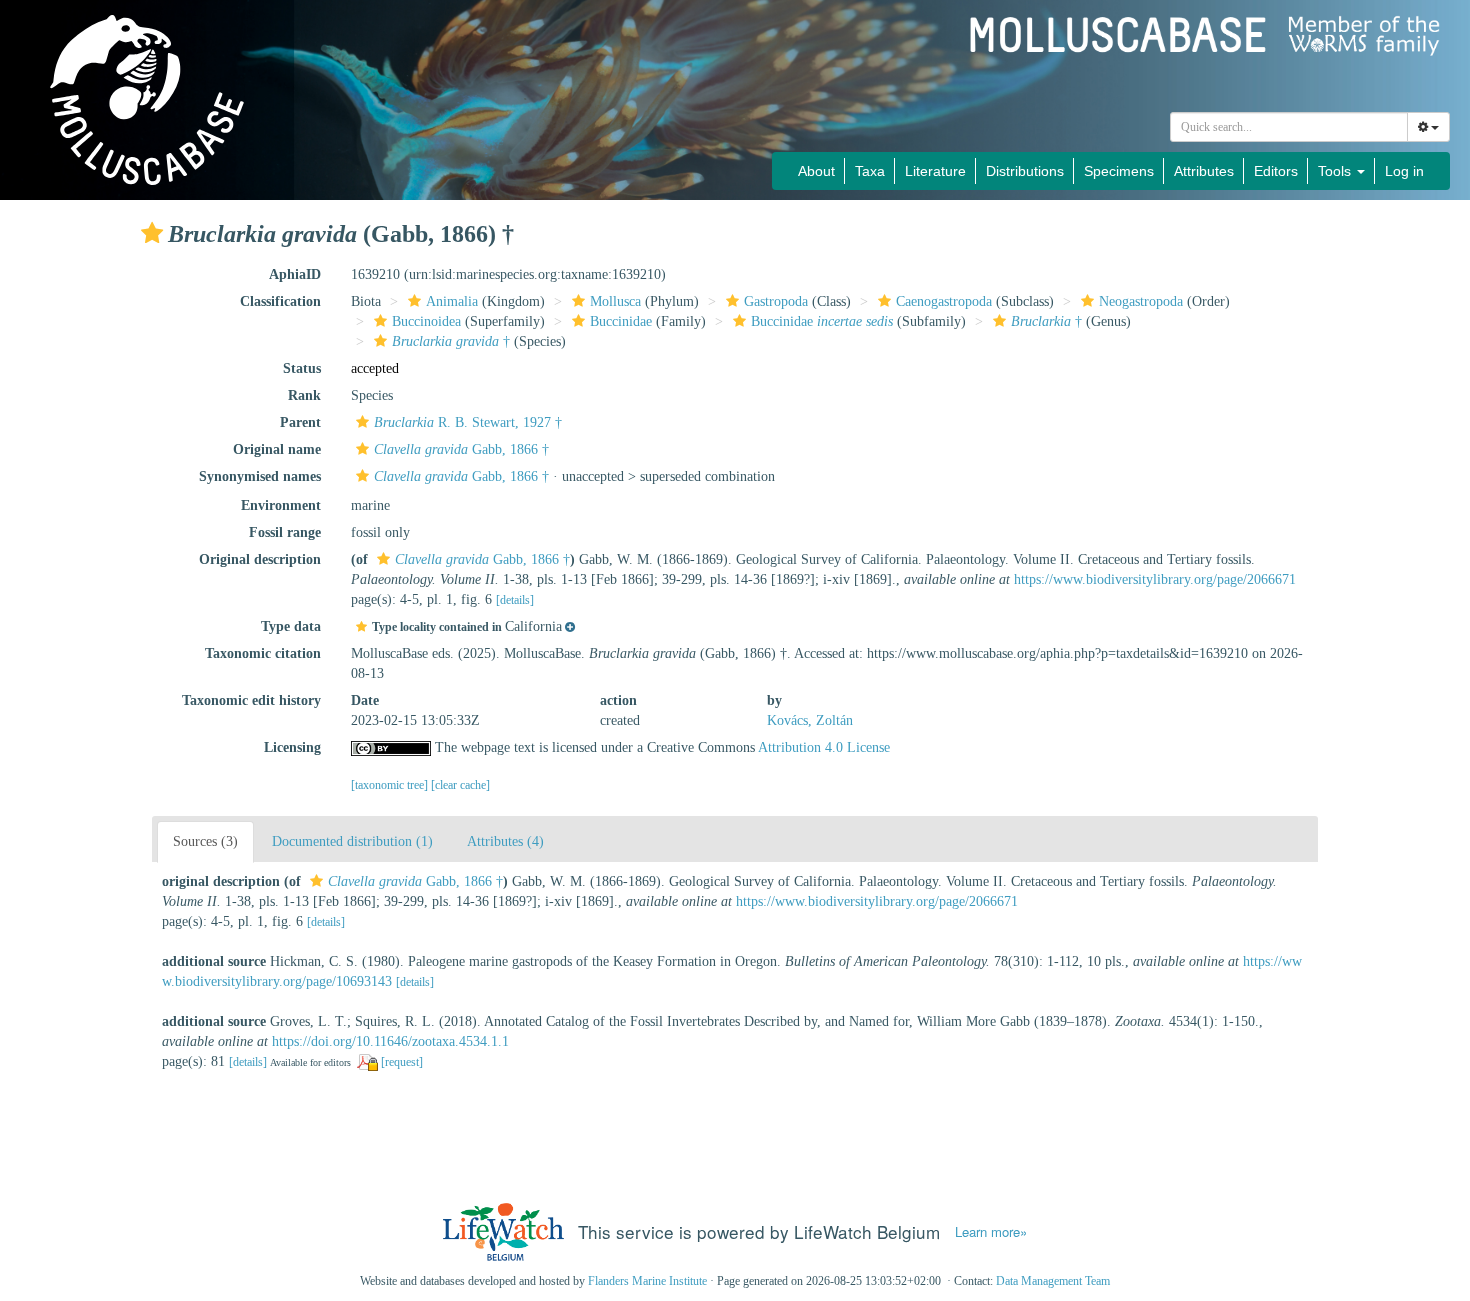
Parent (300, 422)
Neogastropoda (1141, 301)
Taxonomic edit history (251, 700)
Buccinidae (621, 321)
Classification (280, 301)
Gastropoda (776, 301)
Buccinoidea (426, 321)
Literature (935, 171)
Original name (277, 449)
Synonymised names (260, 476)
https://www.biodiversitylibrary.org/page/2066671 (1155, 579)
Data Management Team (1053, 1281)
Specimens (1119, 171)
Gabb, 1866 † (461, 449)
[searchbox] (1289, 127)
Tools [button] (1336, 171)
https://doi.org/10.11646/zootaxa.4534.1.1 (390, 1041)
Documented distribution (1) (352, 841)
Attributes (1204, 171)
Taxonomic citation (263, 653)
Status (302, 368)
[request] (402, 1062)
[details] (515, 600)
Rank (304, 395)
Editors (1276, 171)
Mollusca (615, 301)
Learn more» (991, 1232)
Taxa (870, 171)
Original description (260, 559)
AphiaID (295, 274)
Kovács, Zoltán (810, 720)
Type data (291, 626)
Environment (281, 505)
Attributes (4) (505, 841)
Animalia (452, 301)
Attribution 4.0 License (824, 747)
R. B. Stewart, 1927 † (468, 422)
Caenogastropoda (944, 301)
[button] (152, 233)
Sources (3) (205, 841)
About (816, 171)
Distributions (1025, 171)
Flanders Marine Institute (647, 1281)
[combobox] (1289, 127)
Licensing (292, 747)
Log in (1404, 171)
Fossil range (285, 532)
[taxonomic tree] (391, 785)
